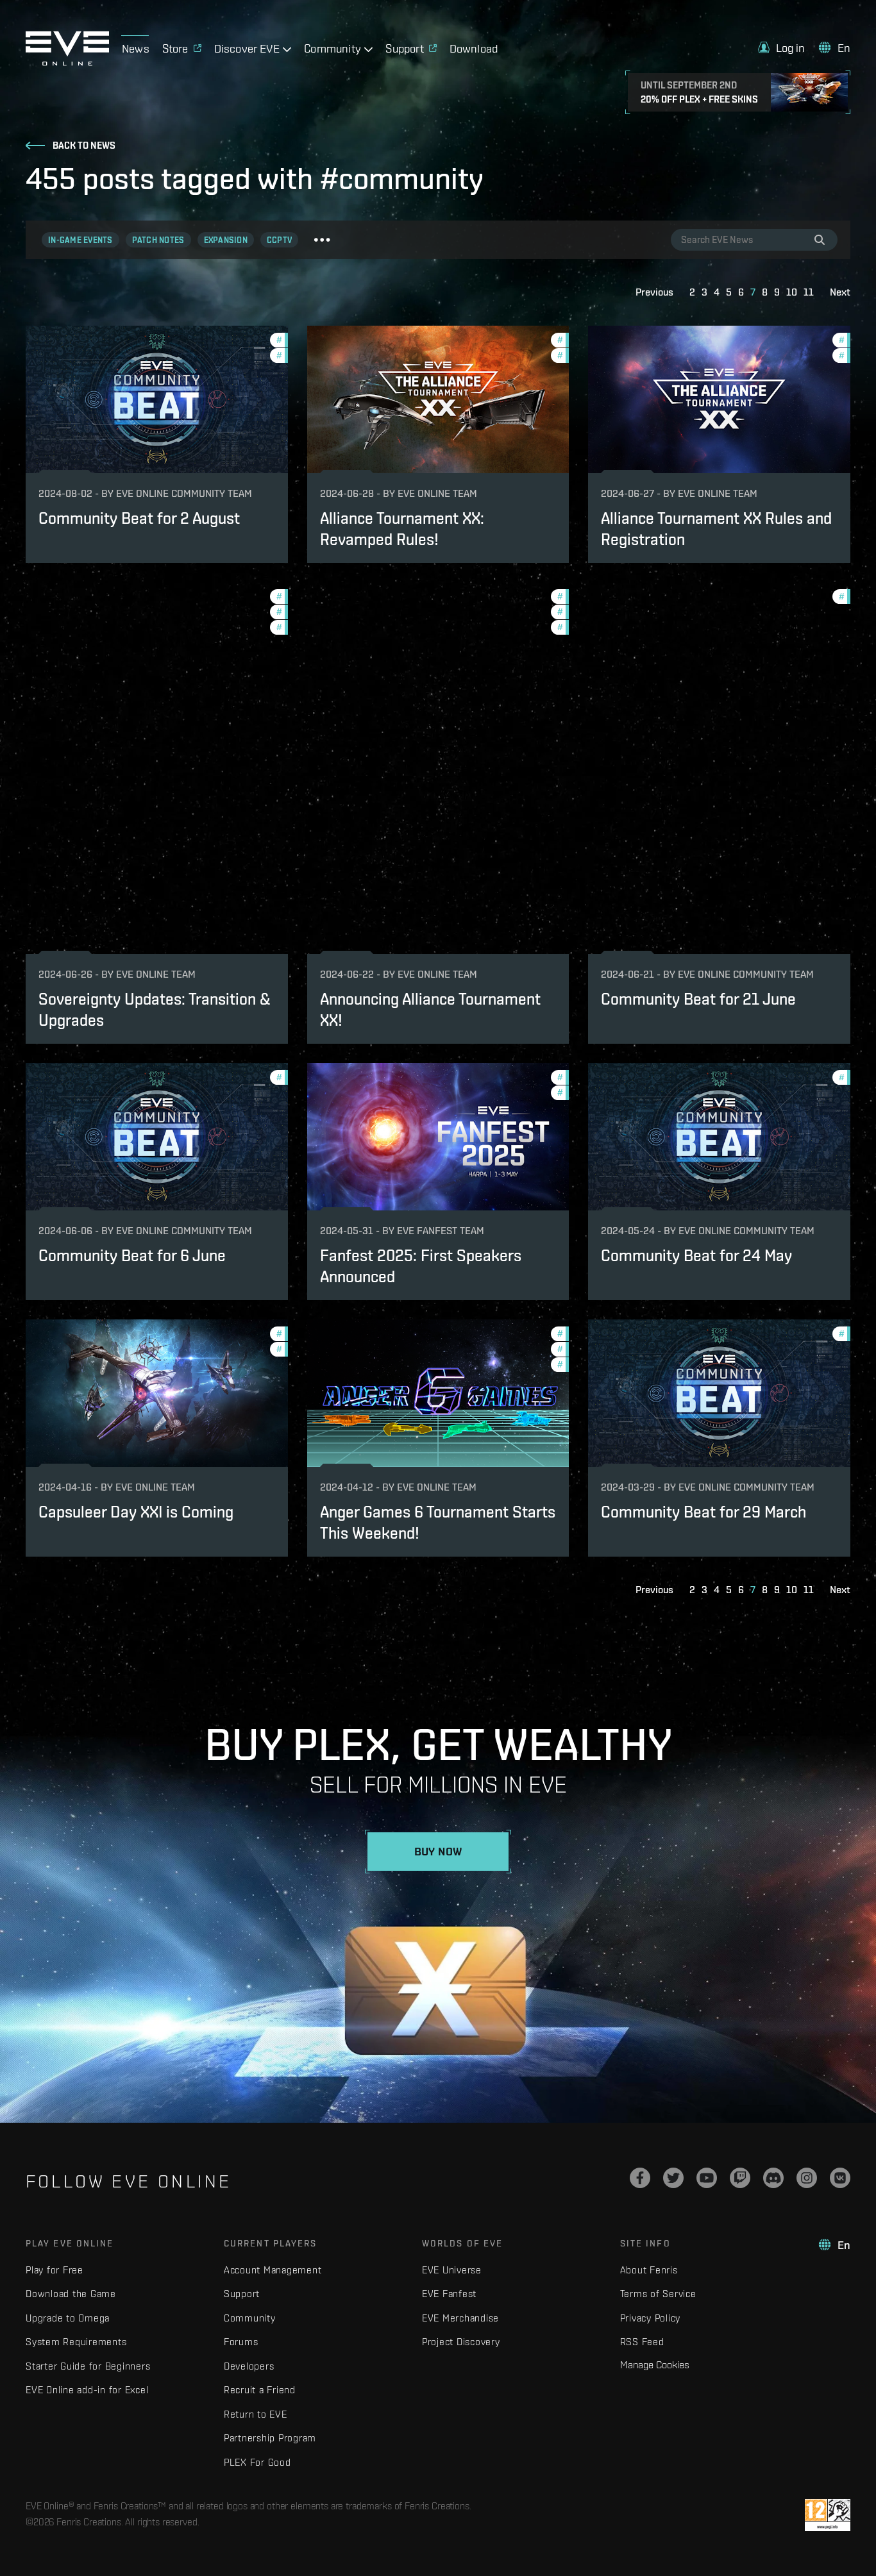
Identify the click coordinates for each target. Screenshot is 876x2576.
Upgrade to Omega (68, 2318)
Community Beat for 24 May (696, 1255)
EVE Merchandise (460, 2318)
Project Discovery (461, 2342)
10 (792, 292)
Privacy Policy (651, 2318)
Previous (654, 292)
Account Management (273, 2270)
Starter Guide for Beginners (88, 2366)
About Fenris (649, 2270)
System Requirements (76, 2342)
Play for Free (55, 2270)
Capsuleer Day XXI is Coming (136, 1512)
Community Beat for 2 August (139, 518)
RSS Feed (642, 2342)
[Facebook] (640, 2178)
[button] (782, 48)
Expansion (226, 240)
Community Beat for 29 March (703, 1512)
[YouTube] (707, 2178)
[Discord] (773, 2178)
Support (242, 2294)
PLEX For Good (257, 2462)
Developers (249, 2366)
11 (809, 292)
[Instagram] (807, 2178)
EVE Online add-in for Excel (87, 2390)
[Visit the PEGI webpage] (828, 2515)
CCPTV (279, 240)
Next (840, 292)
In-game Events (80, 240)
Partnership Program (270, 2438)
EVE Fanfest (449, 2294)
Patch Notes (158, 240)
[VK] (840, 2178)
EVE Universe (452, 2270)
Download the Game (71, 2294)
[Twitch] (740, 2178)
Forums (241, 2342)
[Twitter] (673, 2178)
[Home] (67, 62)
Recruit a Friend (260, 2390)
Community (250, 2318)
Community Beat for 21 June (698, 999)
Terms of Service (658, 2294)
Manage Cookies (655, 2364)
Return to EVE (256, 2414)
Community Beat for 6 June (132, 1255)
